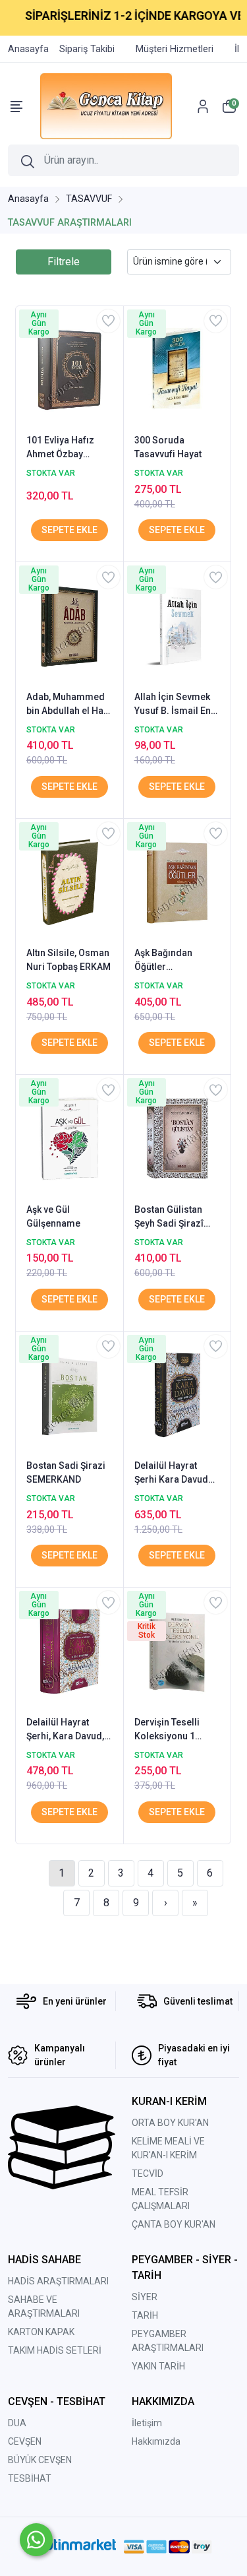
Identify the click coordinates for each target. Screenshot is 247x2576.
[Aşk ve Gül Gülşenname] (69, 1138)
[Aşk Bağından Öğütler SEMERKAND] (178, 882)
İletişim (147, 2423)
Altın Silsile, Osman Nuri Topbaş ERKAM (69, 960)
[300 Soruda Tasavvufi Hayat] (178, 369)
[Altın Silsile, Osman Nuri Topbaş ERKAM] (69, 882)
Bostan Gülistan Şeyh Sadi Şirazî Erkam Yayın (169, 1217)
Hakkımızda (156, 2441)
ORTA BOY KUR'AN (170, 2123)
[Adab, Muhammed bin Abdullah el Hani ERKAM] (69, 625)
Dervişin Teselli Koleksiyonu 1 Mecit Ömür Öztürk (175, 1730)
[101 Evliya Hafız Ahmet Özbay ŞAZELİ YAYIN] (69, 369)
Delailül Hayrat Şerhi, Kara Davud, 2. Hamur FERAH (65, 1730)
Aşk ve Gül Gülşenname (53, 1216)
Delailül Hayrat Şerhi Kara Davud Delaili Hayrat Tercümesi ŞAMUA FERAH (174, 1473)
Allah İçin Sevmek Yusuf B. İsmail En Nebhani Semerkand (173, 705)
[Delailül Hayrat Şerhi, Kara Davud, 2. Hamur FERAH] (69, 1650)
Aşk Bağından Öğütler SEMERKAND (163, 961)
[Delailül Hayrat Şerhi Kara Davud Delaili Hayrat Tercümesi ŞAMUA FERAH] (178, 1394)
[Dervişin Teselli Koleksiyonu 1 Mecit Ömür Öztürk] (178, 1650)
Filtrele (64, 262)
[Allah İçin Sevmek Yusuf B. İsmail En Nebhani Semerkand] (178, 625)
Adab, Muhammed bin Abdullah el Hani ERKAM (69, 705)
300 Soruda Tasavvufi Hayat (168, 447)
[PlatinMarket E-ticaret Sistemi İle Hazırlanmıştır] (75, 2546)
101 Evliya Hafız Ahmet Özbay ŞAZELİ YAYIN (60, 448)
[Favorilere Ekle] (108, 321)
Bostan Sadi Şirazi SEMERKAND (66, 1472)
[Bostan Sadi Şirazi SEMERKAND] (69, 1394)
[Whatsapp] (36, 2540)
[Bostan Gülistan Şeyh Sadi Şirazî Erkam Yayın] (178, 1138)
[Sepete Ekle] (69, 530)
